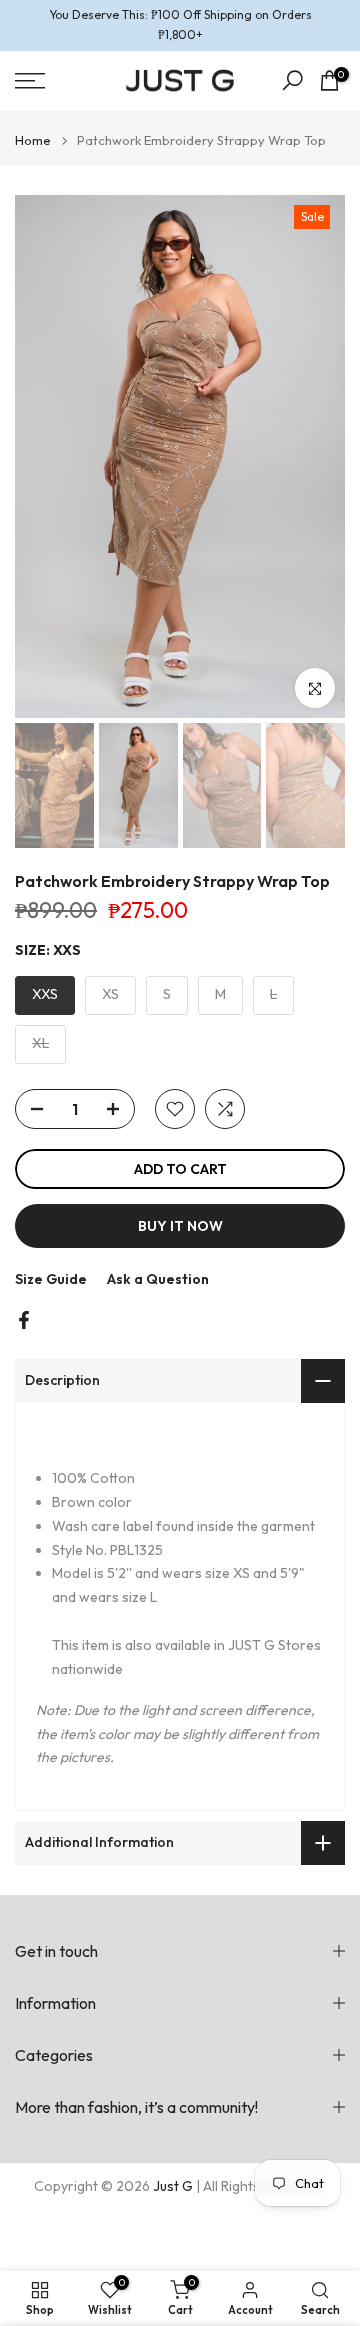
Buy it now (180, 1226)
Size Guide (51, 1279)
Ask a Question (158, 1279)
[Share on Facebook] (24, 1320)
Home (33, 140)
